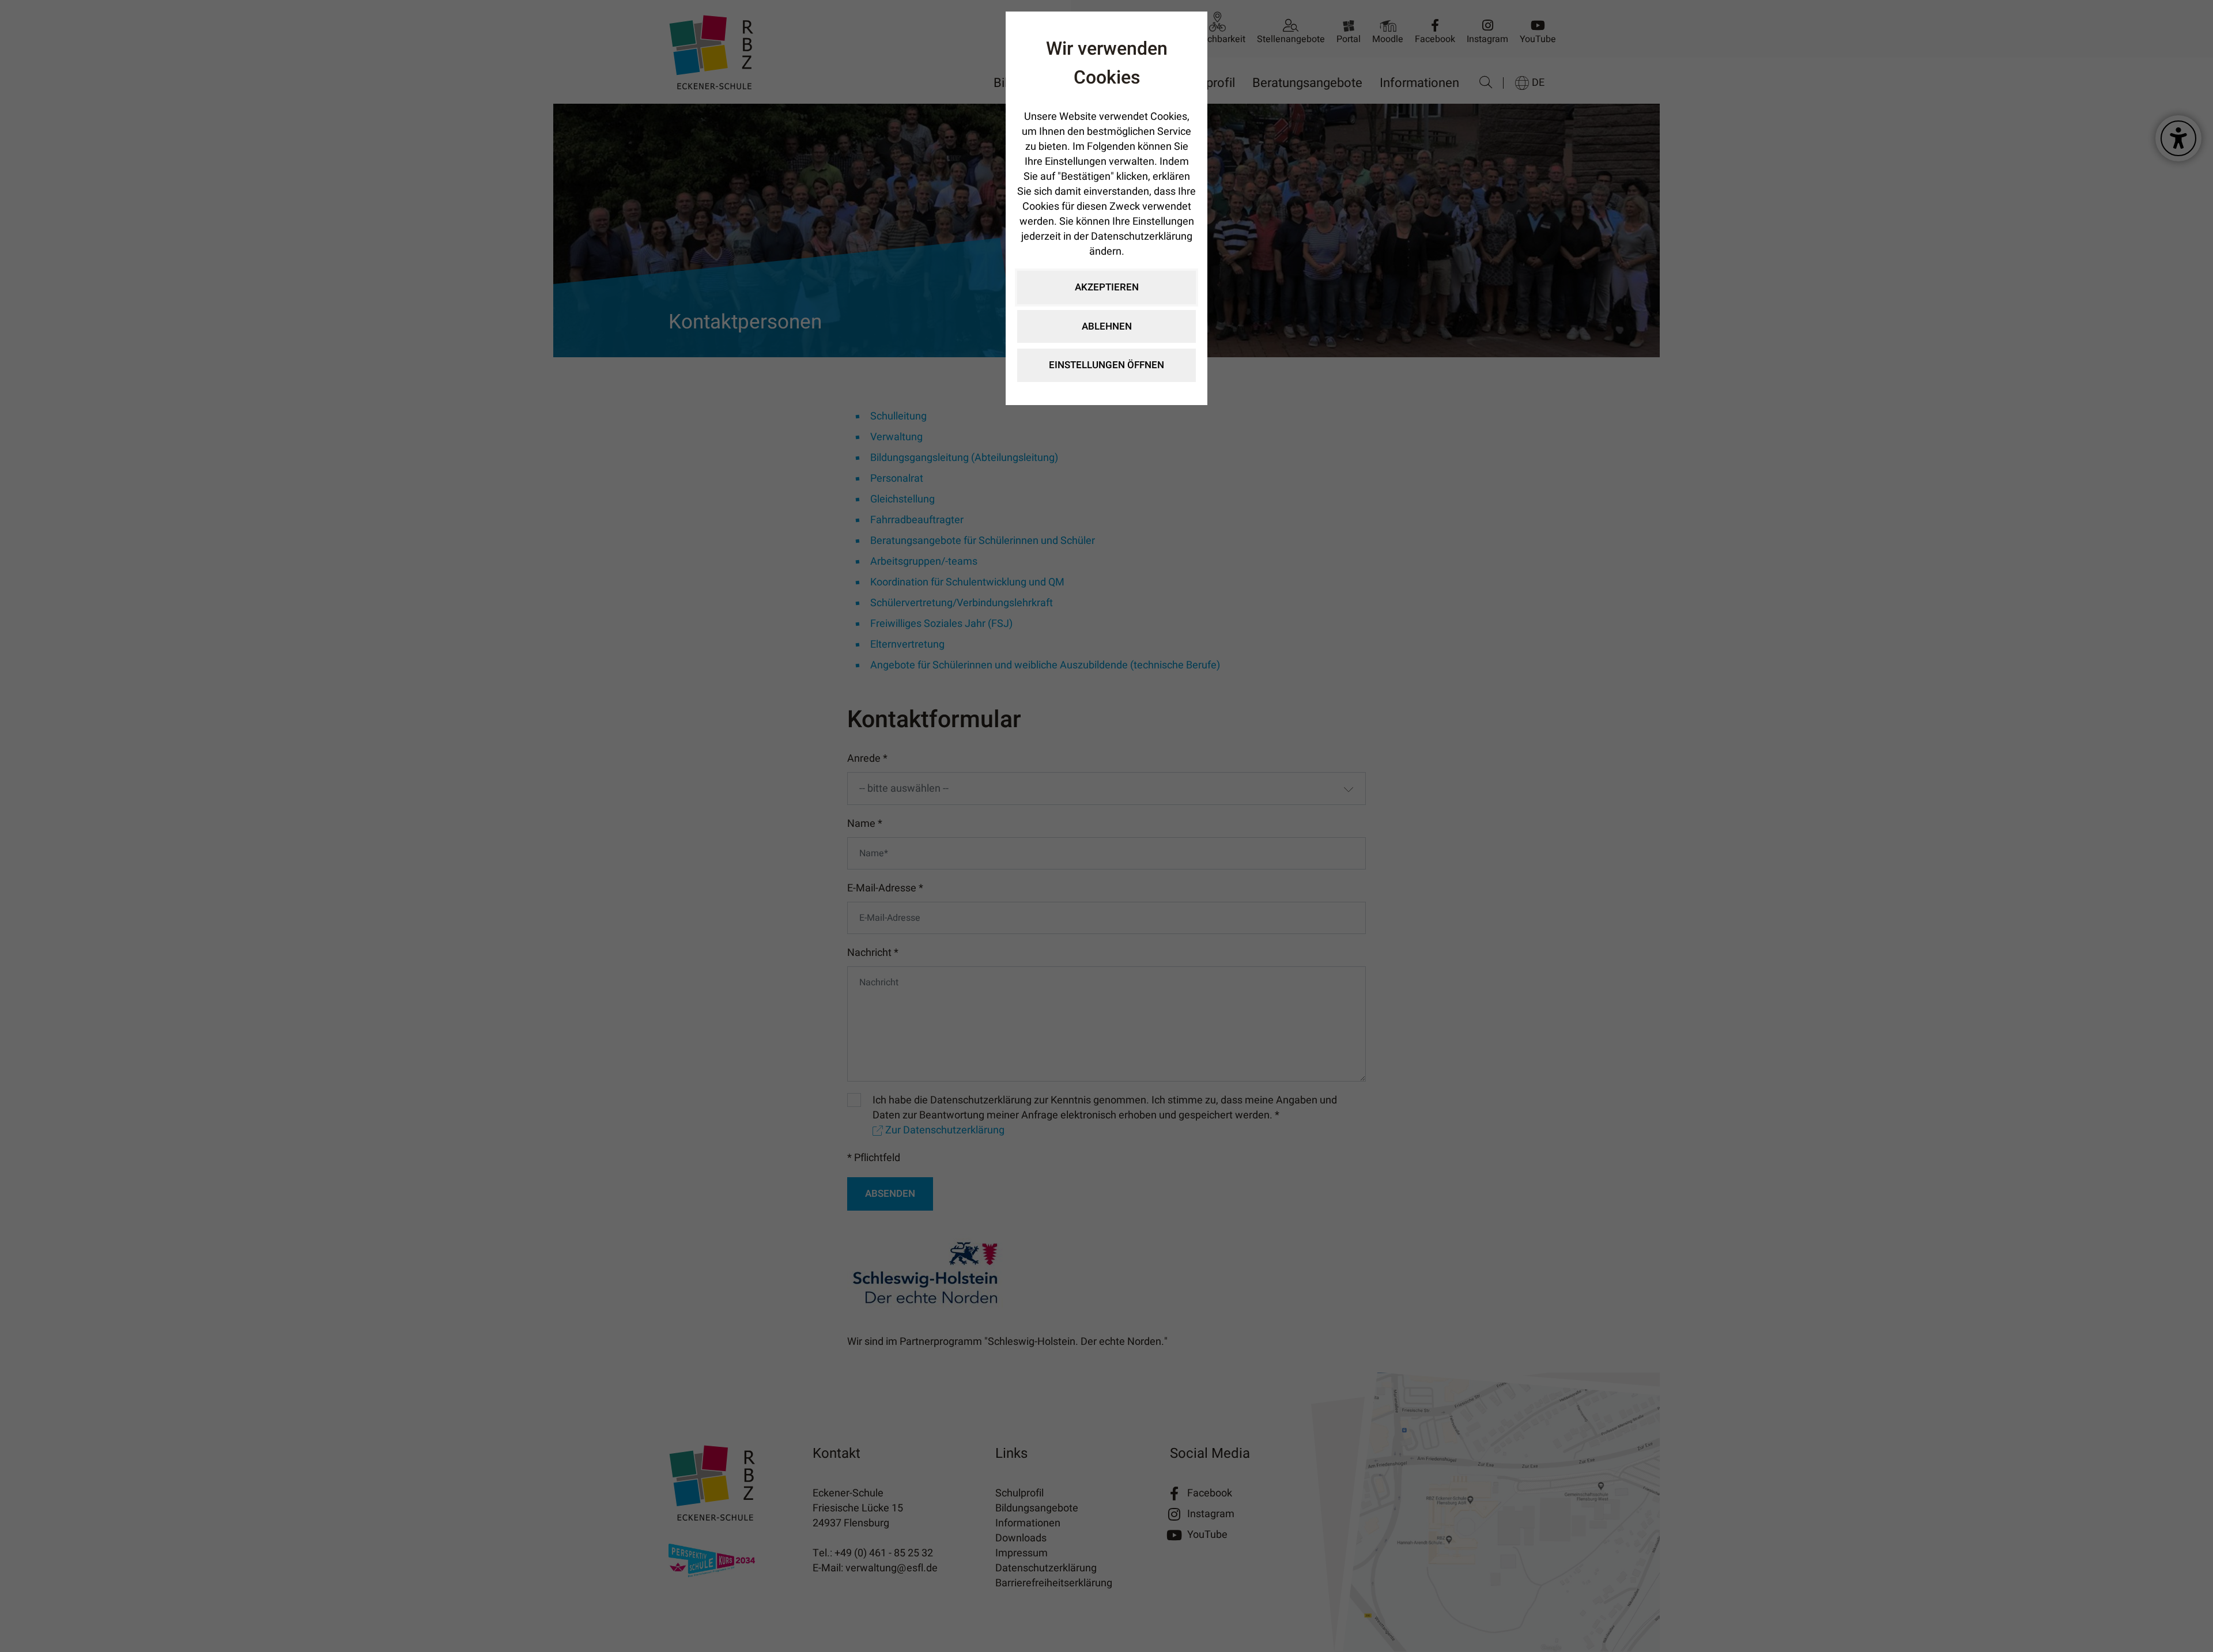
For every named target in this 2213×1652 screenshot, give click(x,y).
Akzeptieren (1107, 287)
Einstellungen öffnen (1106, 365)
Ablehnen (1107, 326)
